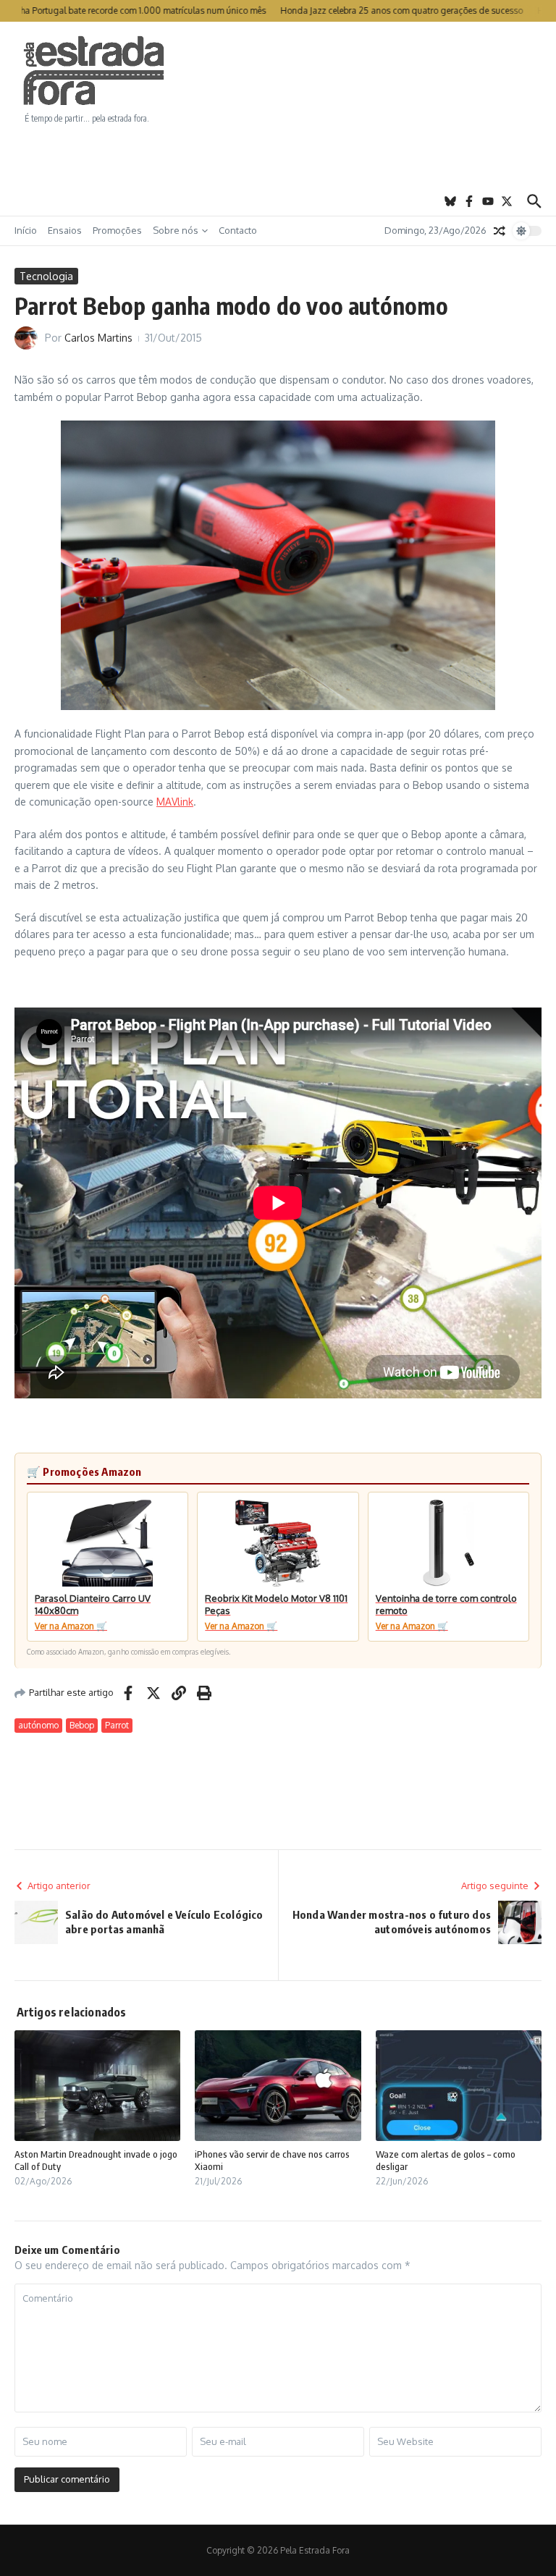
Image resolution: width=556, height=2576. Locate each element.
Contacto (238, 230)
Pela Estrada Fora (94, 71)
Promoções (117, 230)
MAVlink (175, 802)
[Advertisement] (278, 156)
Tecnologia (46, 276)
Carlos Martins (98, 338)
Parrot (117, 1725)
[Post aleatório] (500, 231)
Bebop (82, 1725)
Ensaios (65, 230)
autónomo (38, 1725)
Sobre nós (176, 230)
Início (26, 230)
